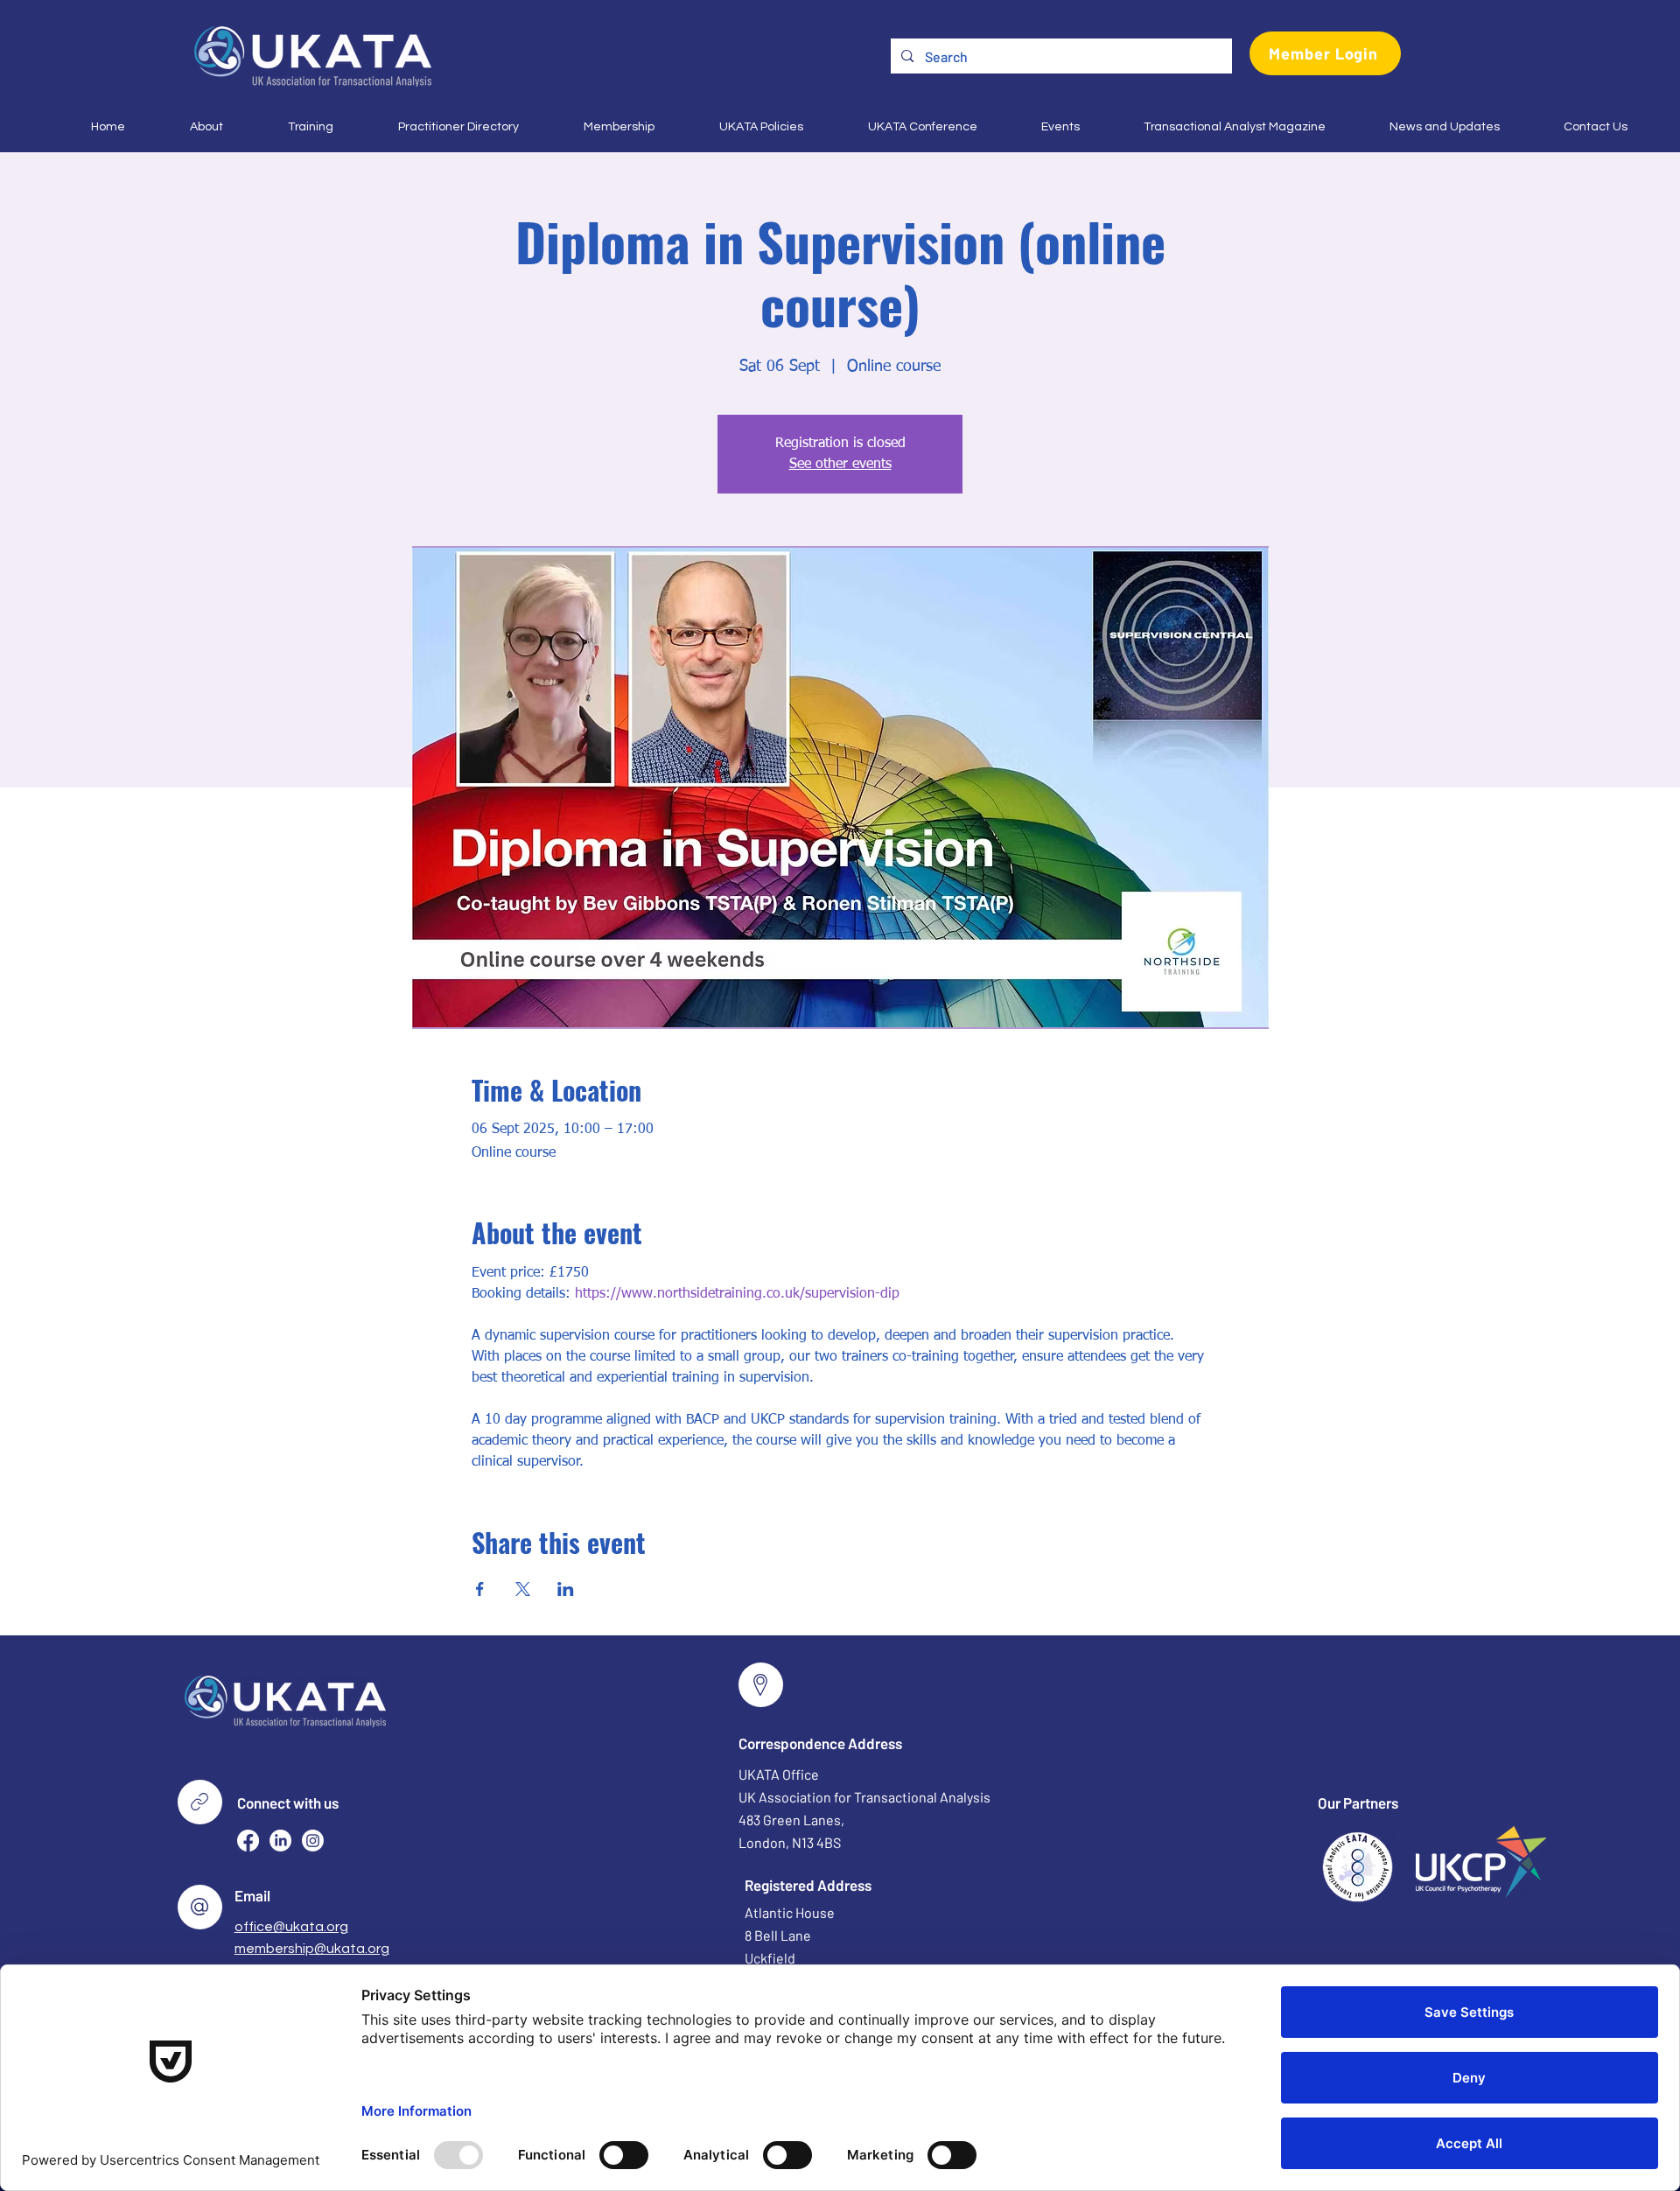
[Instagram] (313, 1841)
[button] (187, 127)
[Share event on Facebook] (480, 1589)
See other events (840, 465)
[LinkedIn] (280, 1841)
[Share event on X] (523, 1589)
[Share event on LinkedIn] (566, 1589)
